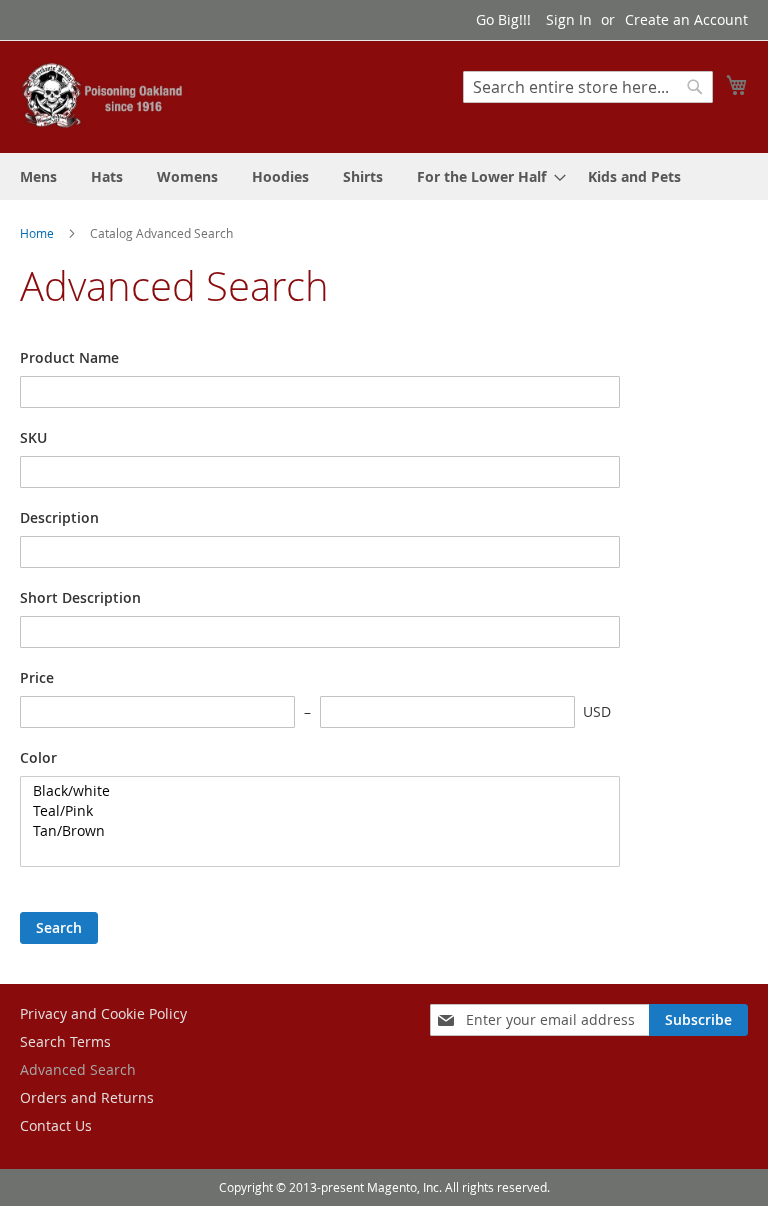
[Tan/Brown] (312, 831)
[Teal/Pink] (312, 811)
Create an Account (686, 19)
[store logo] (105, 95)
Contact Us (56, 1125)
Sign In (569, 19)
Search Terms (65, 1041)
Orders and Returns (87, 1097)
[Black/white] (312, 791)
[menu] (384, 176)
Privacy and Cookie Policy (103, 1013)
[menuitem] (38, 176)
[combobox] (588, 87)
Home (38, 233)
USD (597, 711)
